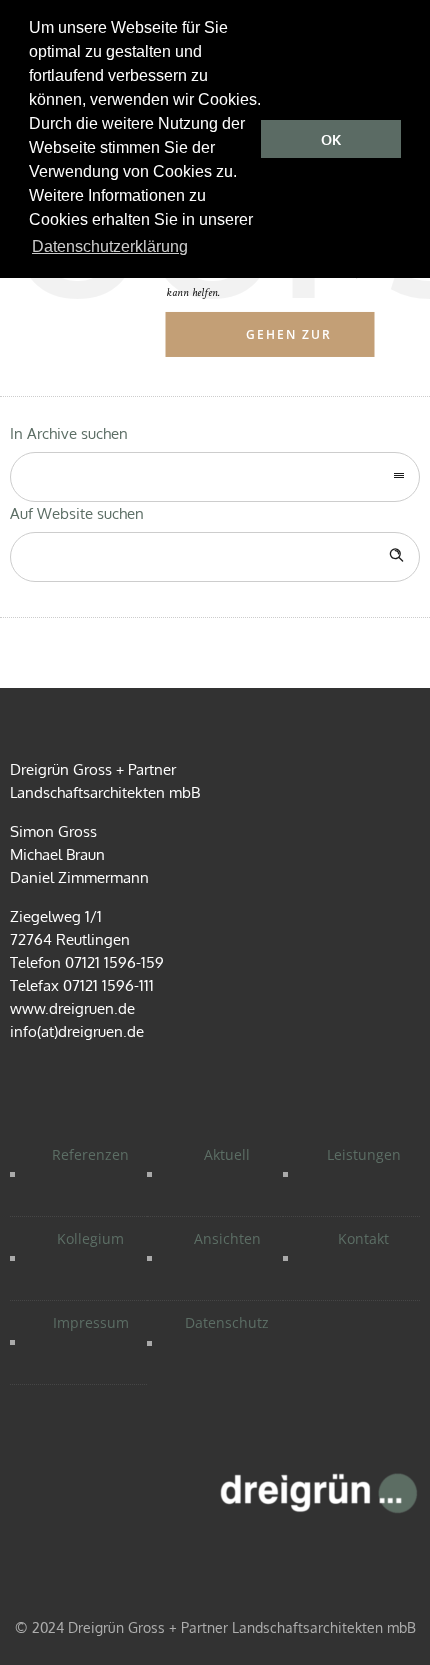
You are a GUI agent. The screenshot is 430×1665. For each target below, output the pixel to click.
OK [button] (331, 139)
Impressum (91, 1322)
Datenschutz (227, 1322)
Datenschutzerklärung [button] (110, 246)
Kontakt (363, 1238)
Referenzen (90, 1154)
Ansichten (227, 1238)
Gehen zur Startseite (290, 341)
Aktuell (227, 1154)
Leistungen (364, 1154)
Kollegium (90, 1238)
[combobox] (215, 477)
